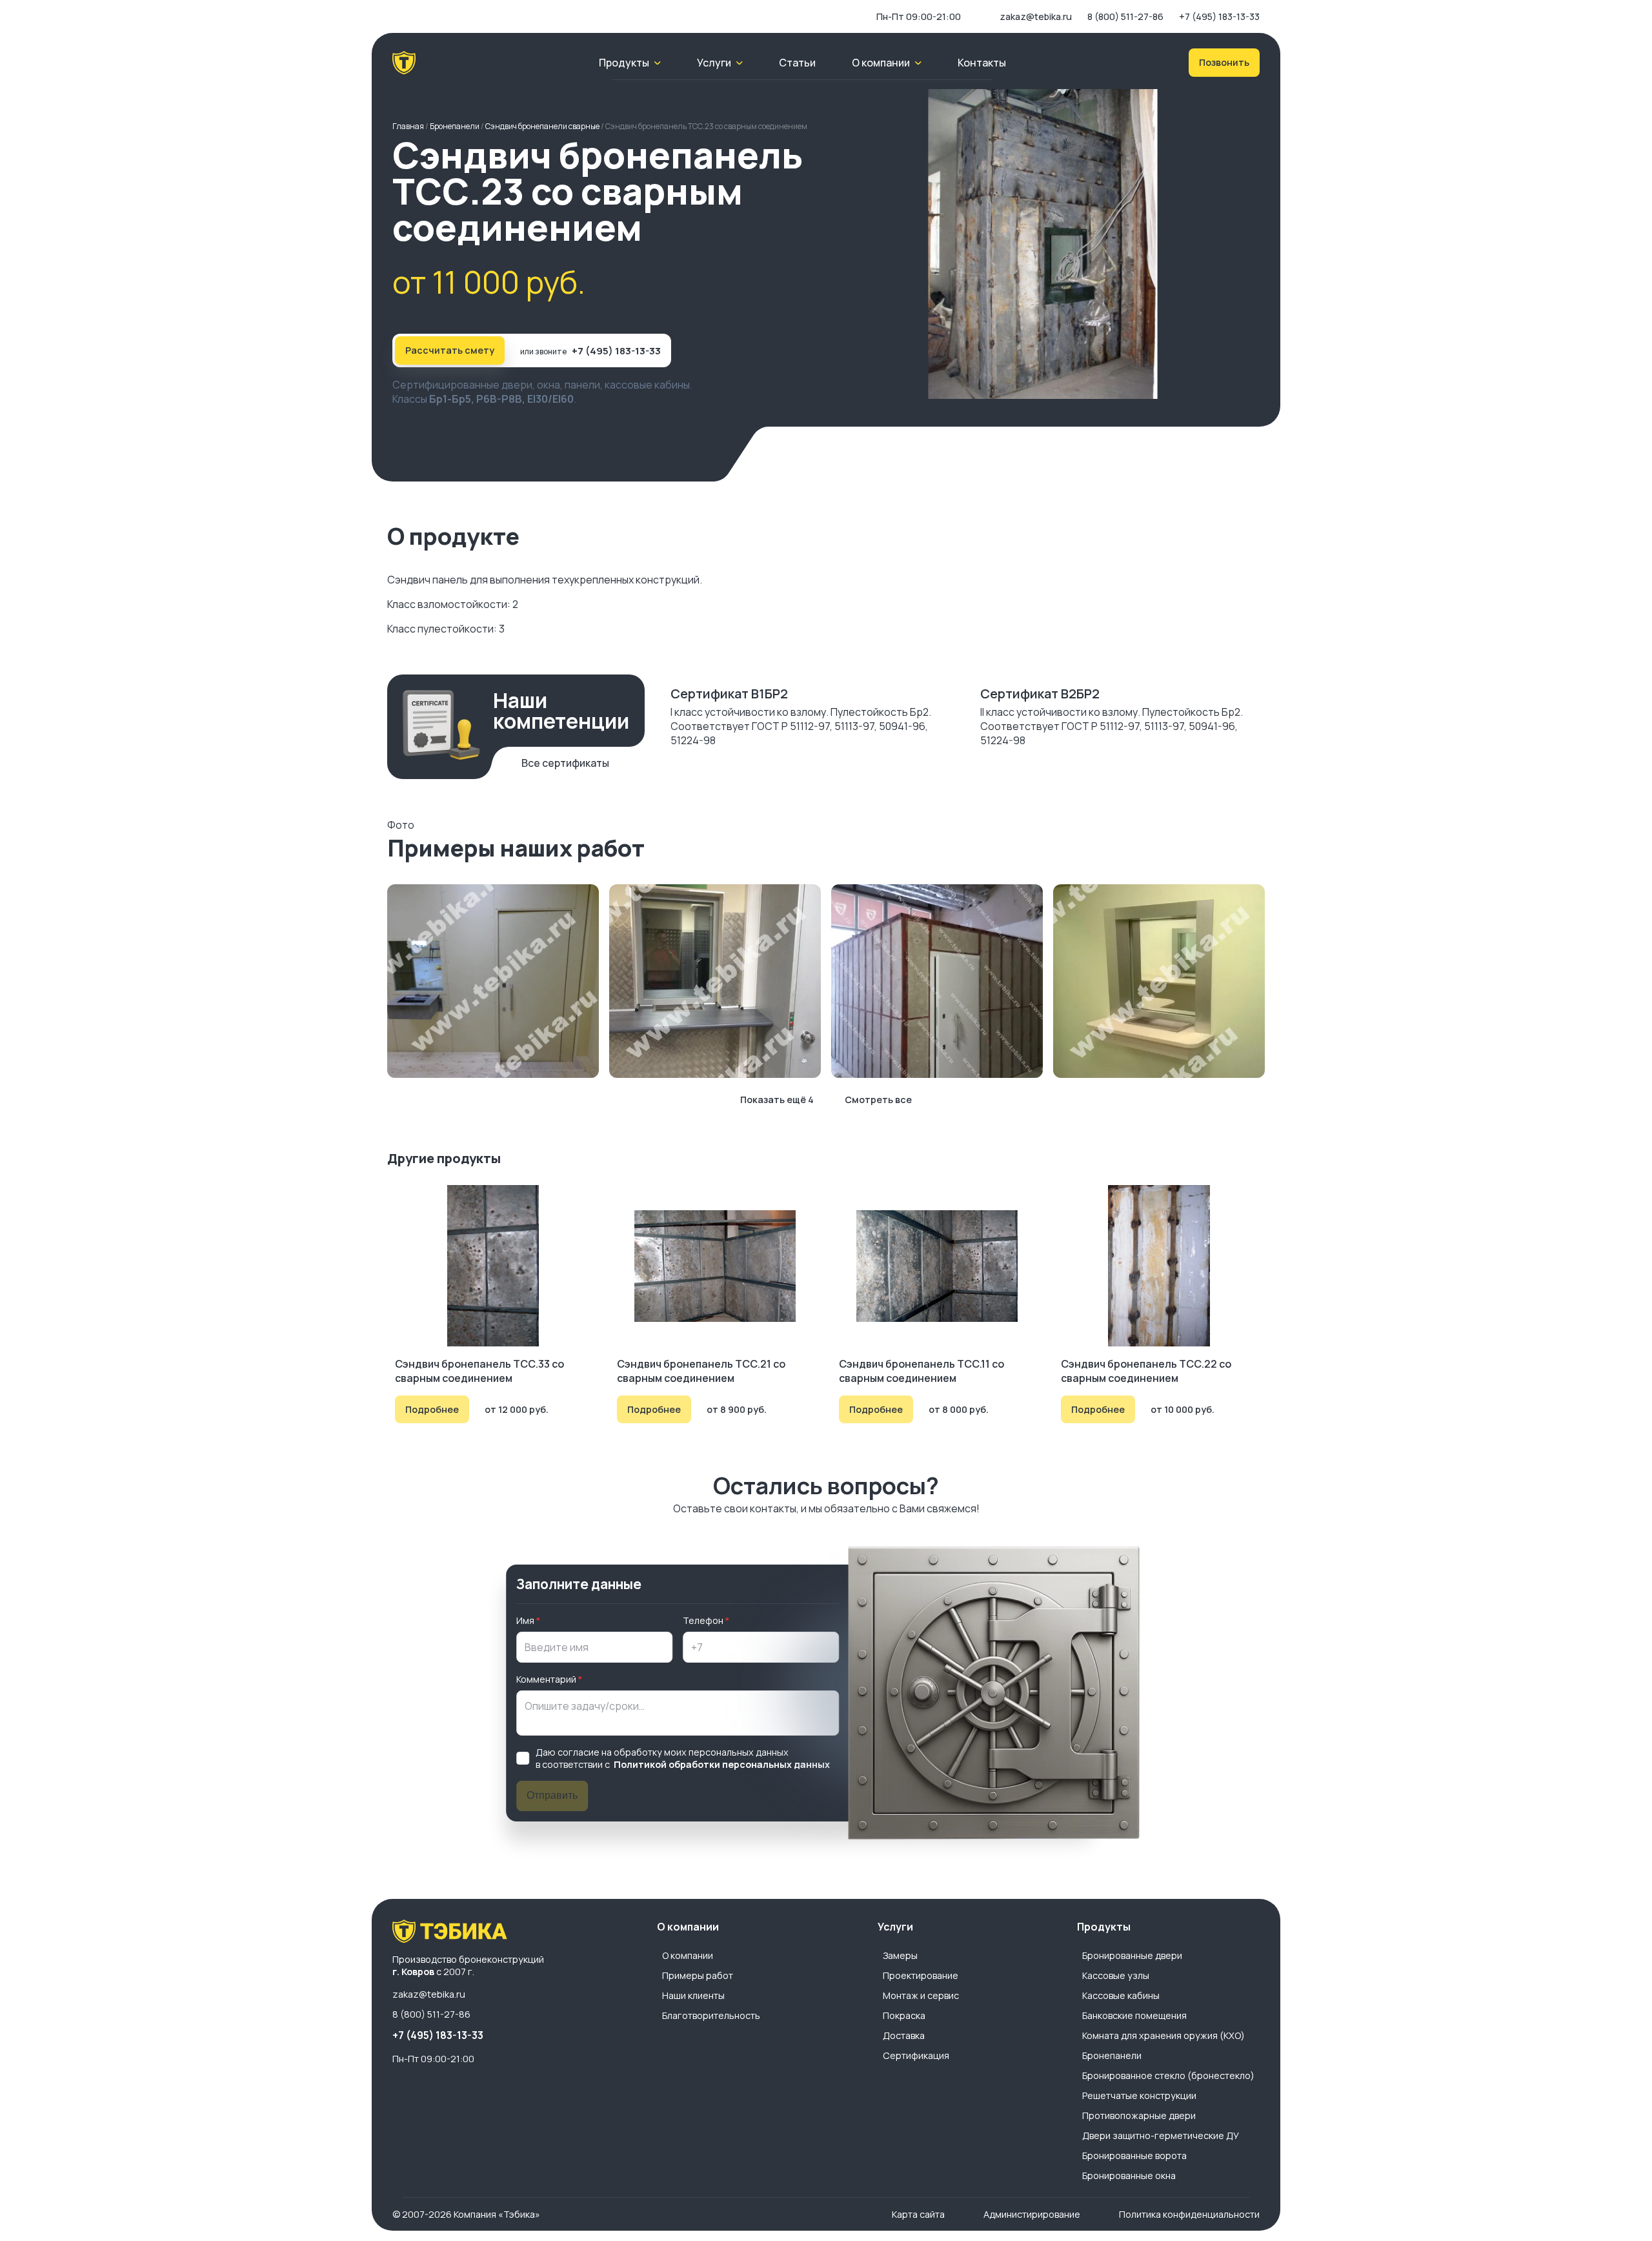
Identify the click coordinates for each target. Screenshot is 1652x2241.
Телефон (703, 1620)
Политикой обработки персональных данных (722, 1764)
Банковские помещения (1134, 2015)
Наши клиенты (693, 1995)
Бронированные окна (1129, 2175)
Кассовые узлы (1116, 1975)
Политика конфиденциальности (1189, 2214)
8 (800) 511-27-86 (1125, 16)
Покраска (904, 2015)
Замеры (900, 1955)
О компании (688, 1955)
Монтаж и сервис (921, 1995)
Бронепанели (1112, 2055)
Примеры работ (698, 1975)
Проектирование (921, 1975)
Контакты (982, 63)
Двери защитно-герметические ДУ (1161, 2135)
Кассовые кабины (1121, 1995)
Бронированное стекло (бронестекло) (1168, 2075)
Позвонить (1224, 62)
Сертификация (916, 2055)
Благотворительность (711, 2015)
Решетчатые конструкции (1139, 2095)
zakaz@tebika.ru (1036, 16)
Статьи (797, 63)
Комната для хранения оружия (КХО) (1163, 2035)
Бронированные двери (1132, 1955)
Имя (525, 1620)
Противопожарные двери (1139, 2115)
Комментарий (546, 1679)
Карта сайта (918, 2214)
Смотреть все (878, 1100)
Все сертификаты (565, 763)
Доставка (904, 2035)
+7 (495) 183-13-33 (1219, 16)
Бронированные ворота (1134, 2155)
